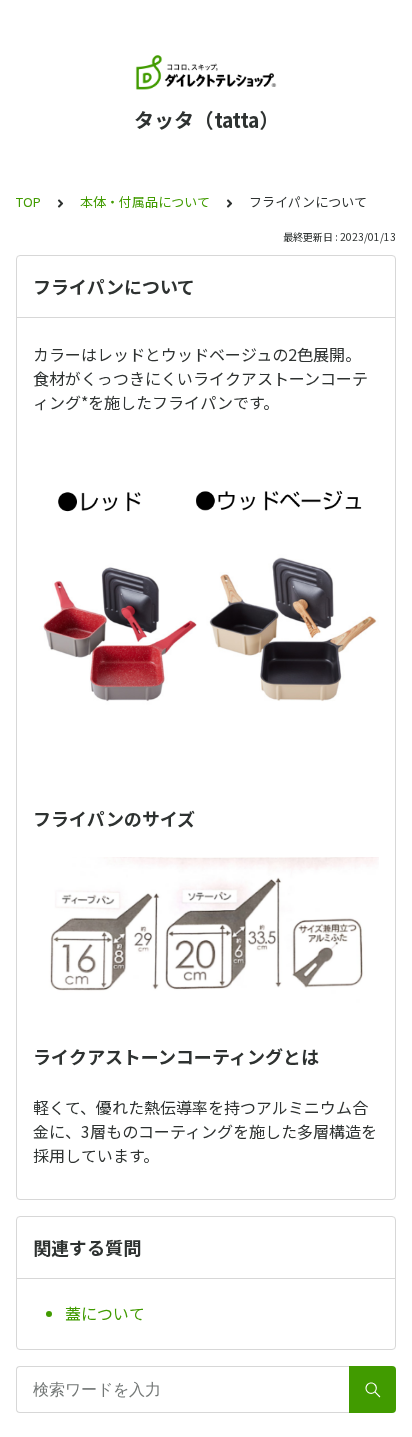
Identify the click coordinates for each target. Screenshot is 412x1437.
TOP (28, 201)
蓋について (105, 1313)
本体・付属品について (145, 201)
